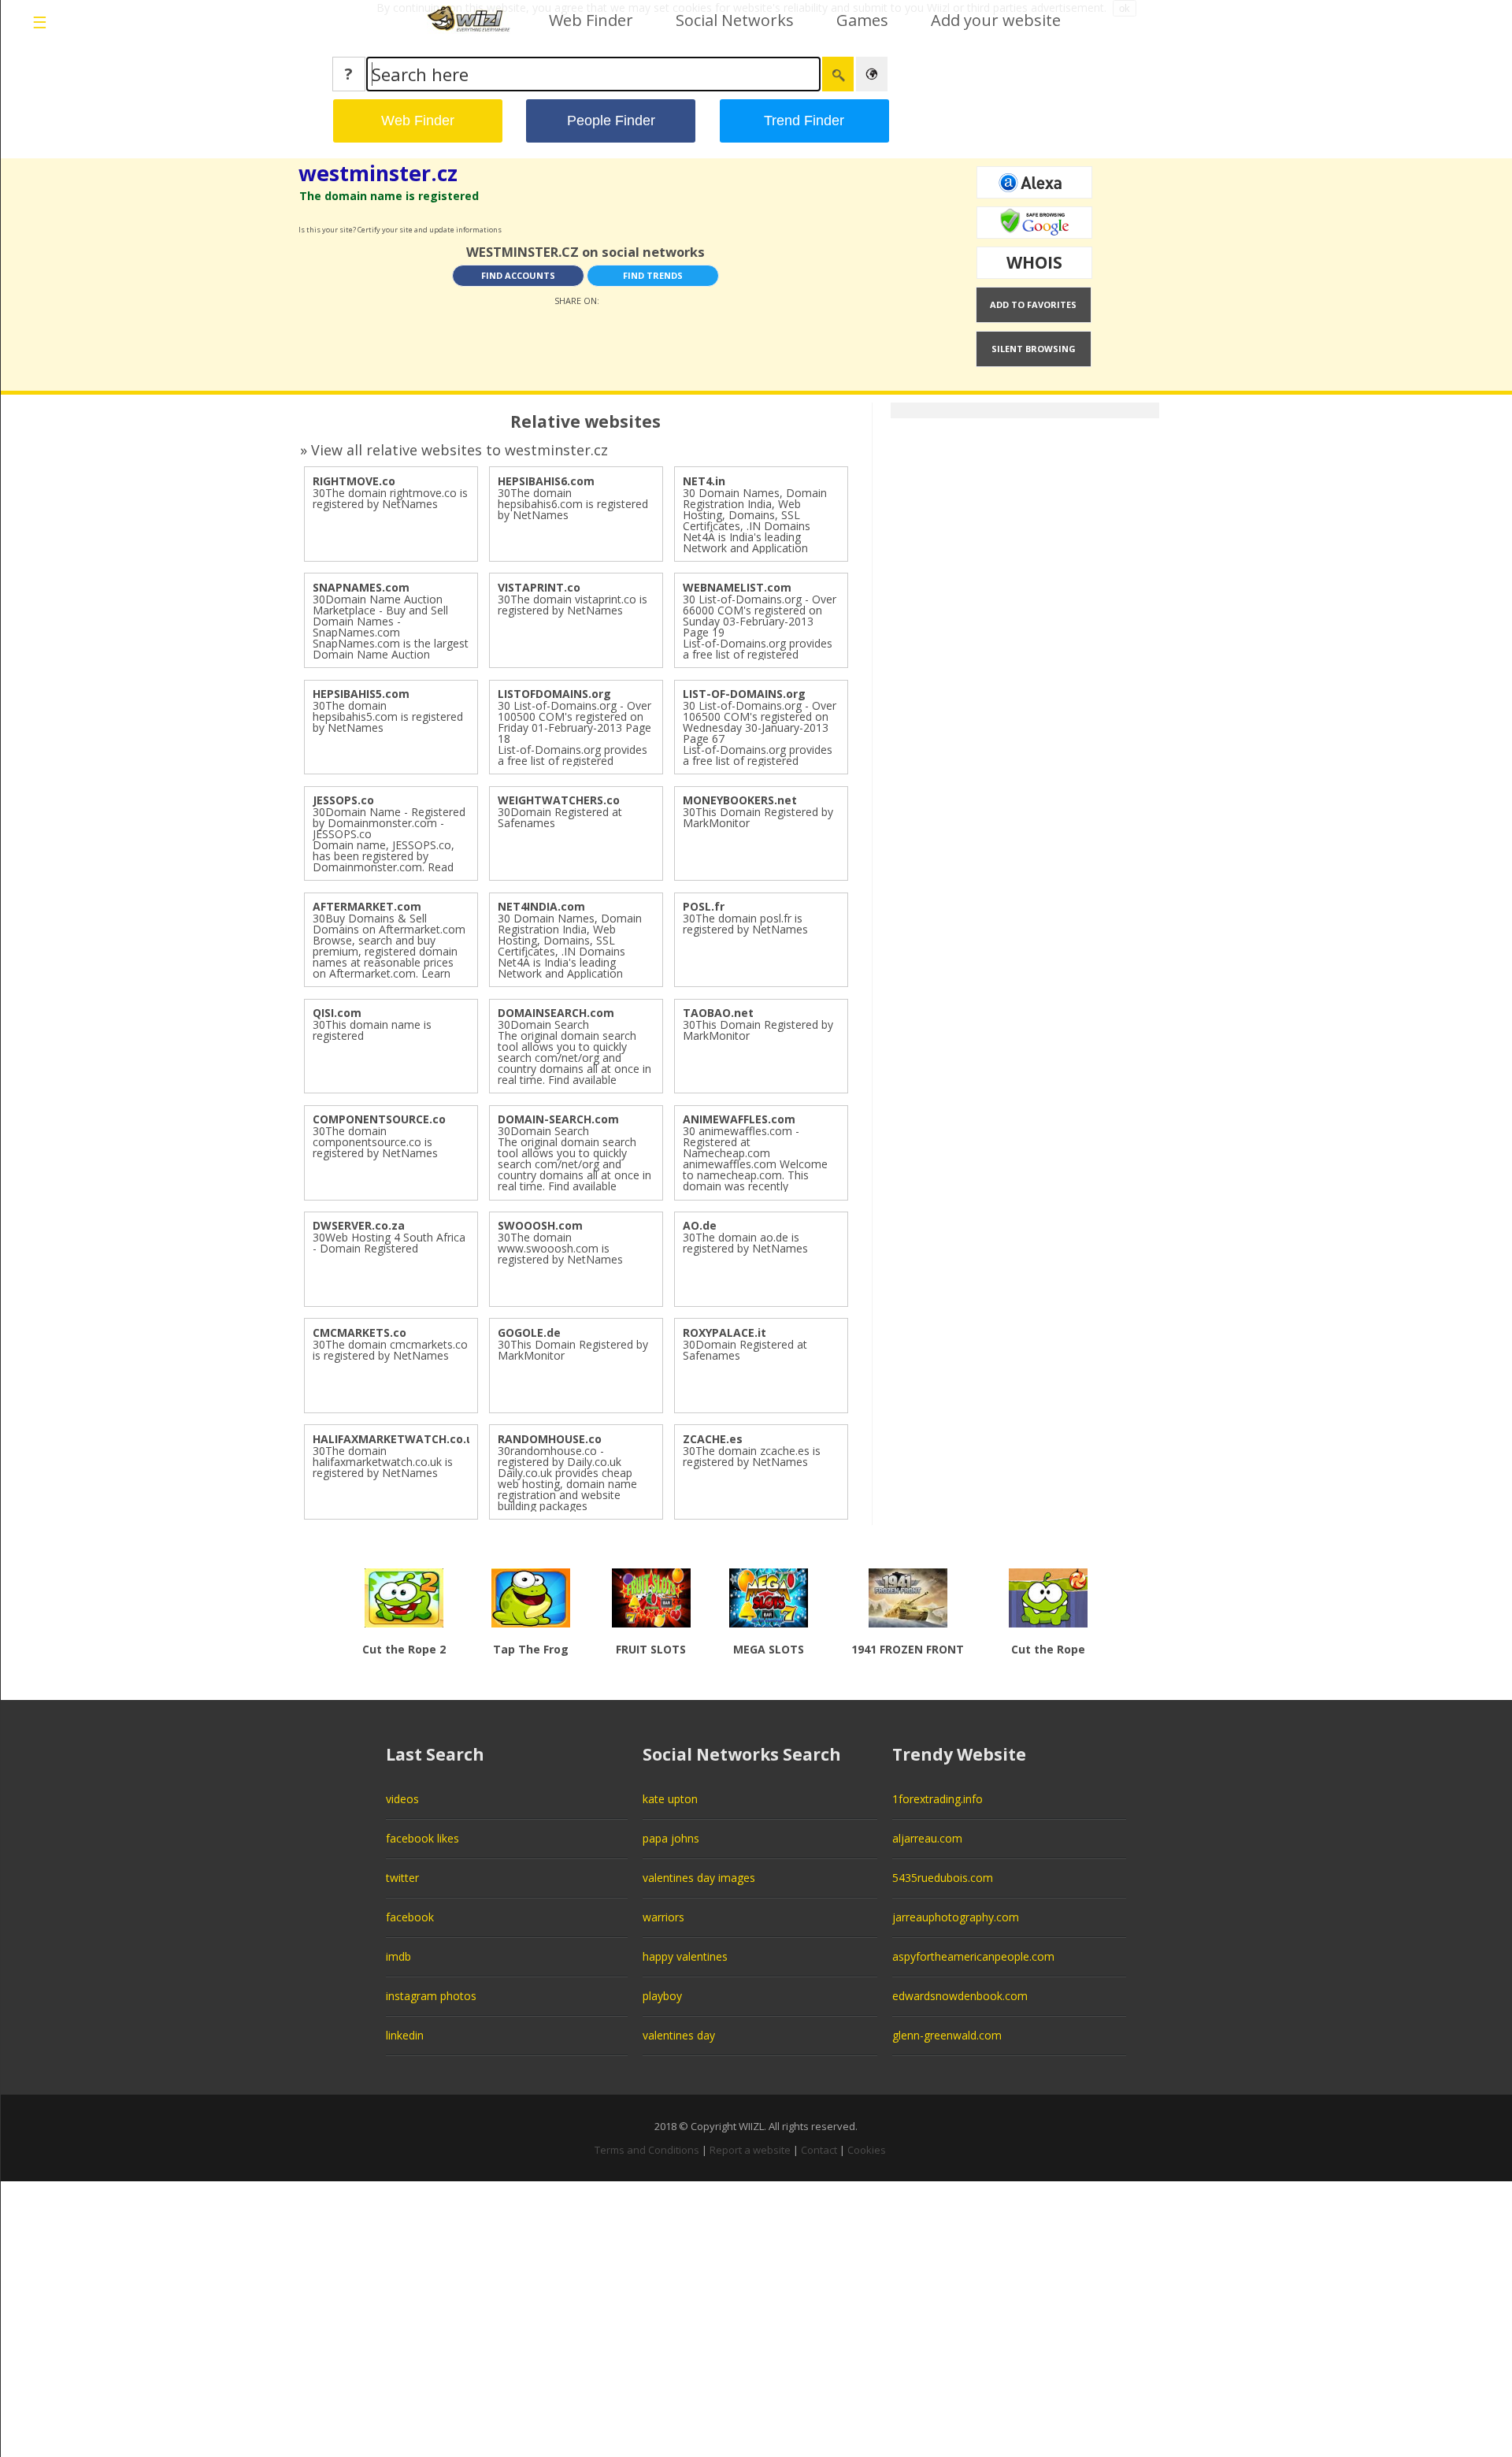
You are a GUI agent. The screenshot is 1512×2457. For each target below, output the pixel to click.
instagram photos (431, 1996)
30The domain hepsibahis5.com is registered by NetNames (388, 716)
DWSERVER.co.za (359, 1225)
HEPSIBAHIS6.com (546, 481)
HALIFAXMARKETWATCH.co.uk (397, 1439)
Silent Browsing (1034, 349)
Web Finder (591, 20)
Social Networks (735, 20)
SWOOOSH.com (540, 1225)
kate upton (670, 1799)
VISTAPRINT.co (539, 587)
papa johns (671, 1838)
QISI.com (337, 1013)
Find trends (653, 275)
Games (862, 20)
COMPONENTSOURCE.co (379, 1119)
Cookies (867, 2150)
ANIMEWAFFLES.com (739, 1119)
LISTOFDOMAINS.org (554, 694)
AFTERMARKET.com (367, 906)
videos (402, 1799)
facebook (410, 1917)
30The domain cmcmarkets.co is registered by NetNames (390, 1350)
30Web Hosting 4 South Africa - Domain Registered (389, 1243)
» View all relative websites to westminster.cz (454, 450)
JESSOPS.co (343, 800)
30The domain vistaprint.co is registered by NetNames (573, 605)
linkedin (405, 2035)
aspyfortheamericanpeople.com (973, 1956)
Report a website (750, 2150)
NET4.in (704, 481)
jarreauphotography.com (956, 1917)
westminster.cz (378, 173)
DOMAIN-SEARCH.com (558, 1119)
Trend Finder (804, 121)
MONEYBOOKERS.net (740, 800)
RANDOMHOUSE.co (550, 1439)
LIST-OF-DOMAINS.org (744, 694)
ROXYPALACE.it (724, 1332)
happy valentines (685, 1956)
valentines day (679, 2035)
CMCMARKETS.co (359, 1332)
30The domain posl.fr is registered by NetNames (745, 924)
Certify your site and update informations (430, 230)
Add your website (996, 20)
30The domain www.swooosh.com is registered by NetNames (560, 1248)
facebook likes (422, 1838)
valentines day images (699, 1878)
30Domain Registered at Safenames (560, 817)
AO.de (700, 1225)
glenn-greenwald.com (947, 2035)
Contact (819, 2150)
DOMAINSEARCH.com (556, 1013)
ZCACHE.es (713, 1439)
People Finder (611, 121)
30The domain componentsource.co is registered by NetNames (375, 1142)
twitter (402, 1878)
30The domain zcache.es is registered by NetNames (752, 1456)
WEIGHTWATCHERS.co (559, 800)
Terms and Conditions (647, 2150)
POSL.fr (704, 906)
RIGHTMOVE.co (354, 481)
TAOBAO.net (718, 1013)
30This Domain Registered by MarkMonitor (758, 817)
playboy (662, 1996)
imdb (398, 1956)
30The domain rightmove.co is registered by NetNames (390, 498)
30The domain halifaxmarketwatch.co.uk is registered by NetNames (383, 1462)
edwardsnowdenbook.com (960, 1996)
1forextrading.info (938, 1799)
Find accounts (518, 275)
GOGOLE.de (529, 1332)
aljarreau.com (927, 1838)
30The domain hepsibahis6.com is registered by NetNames (573, 504)
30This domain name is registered (372, 1030)
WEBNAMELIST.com (737, 587)
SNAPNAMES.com (361, 587)
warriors (663, 1917)
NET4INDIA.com (541, 906)
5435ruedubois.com (943, 1878)
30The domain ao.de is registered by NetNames (745, 1243)
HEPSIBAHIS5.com (361, 694)
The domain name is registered (389, 196)
